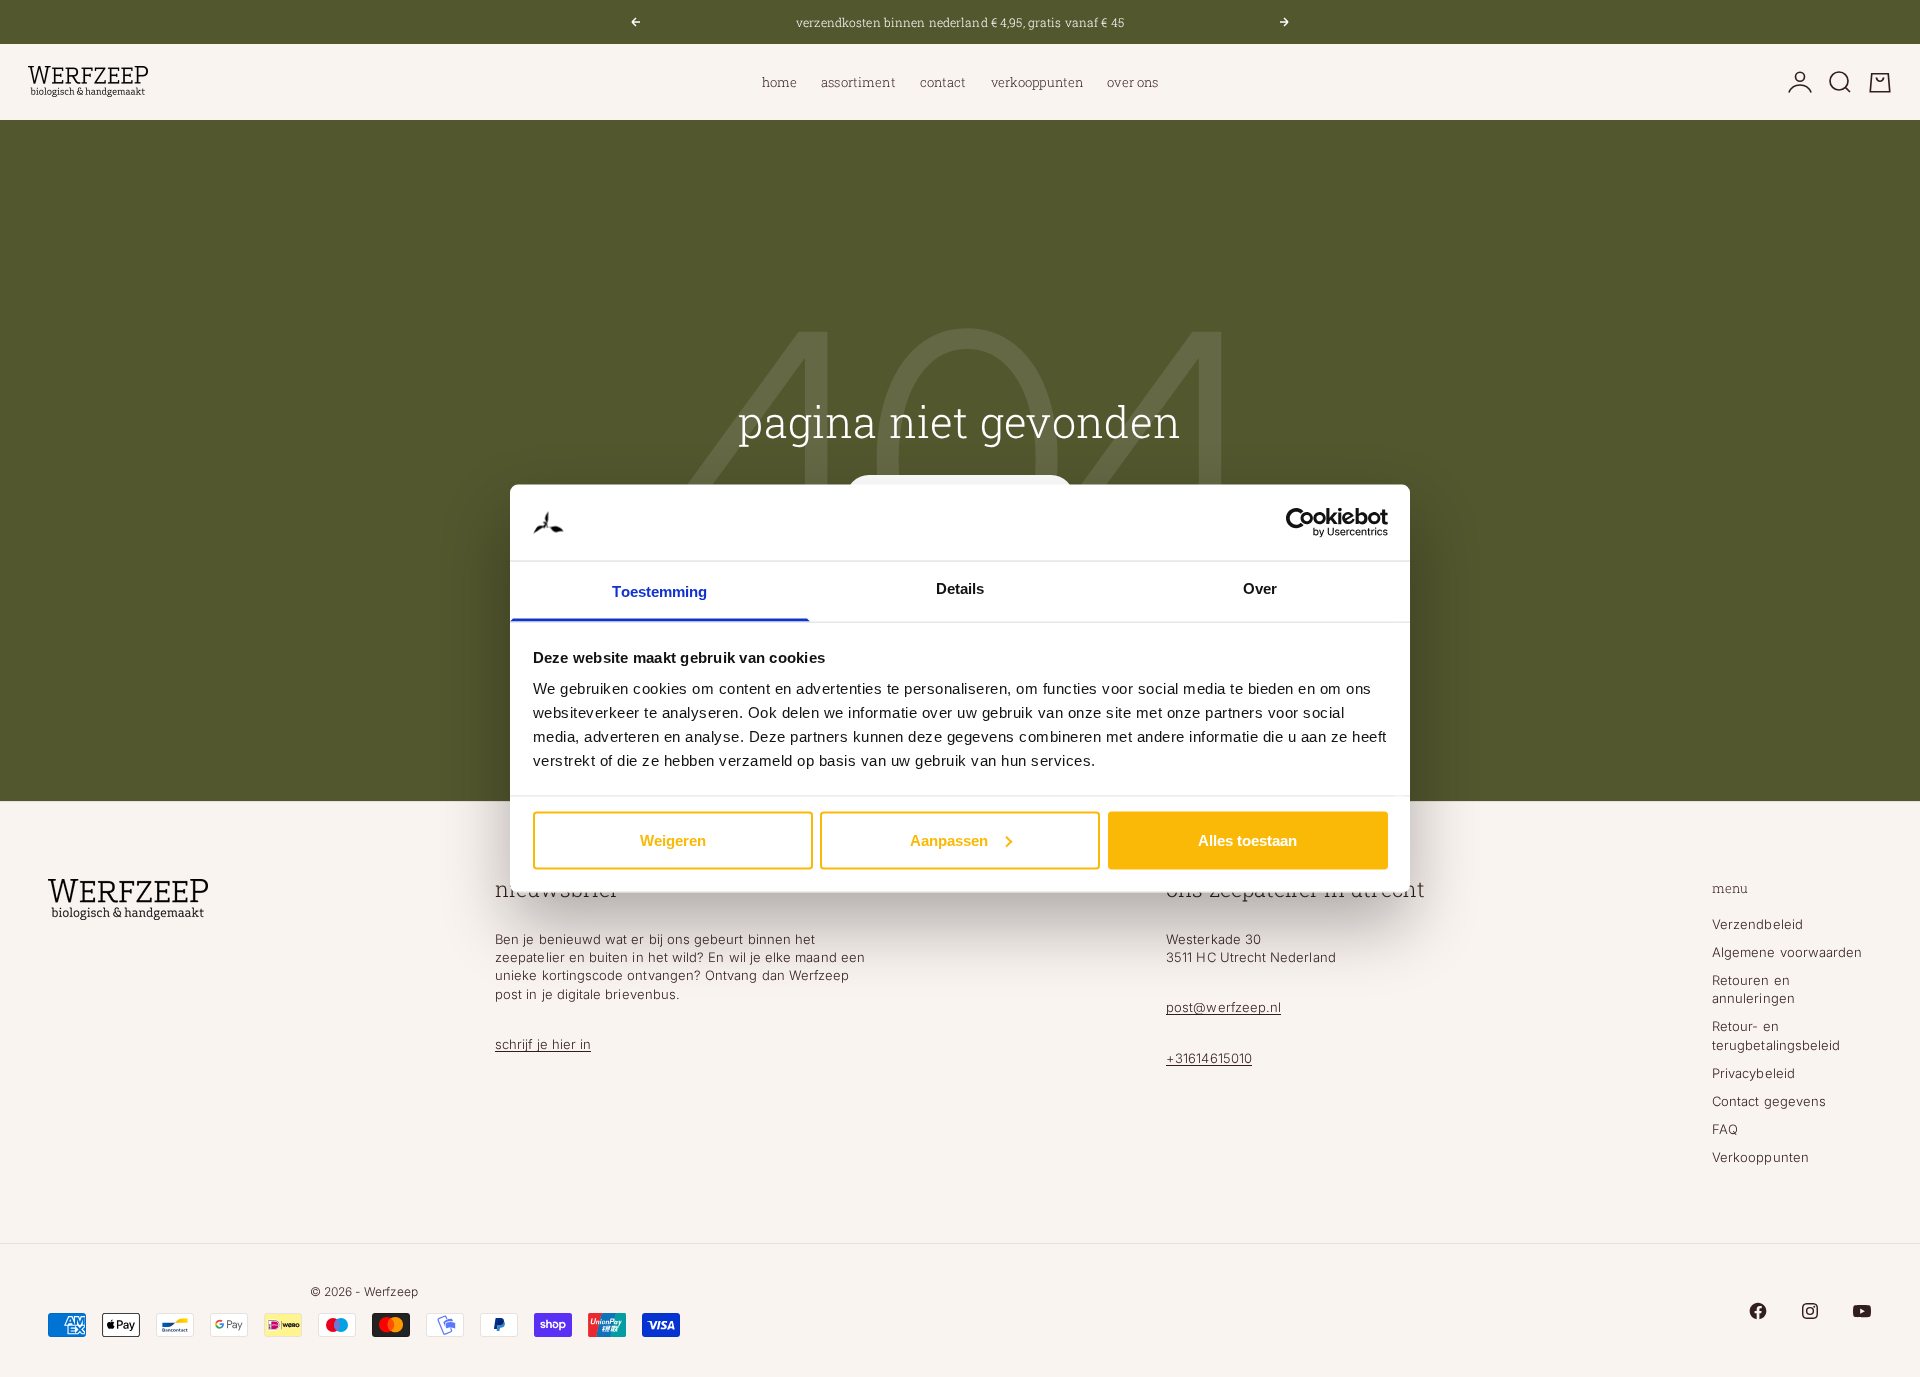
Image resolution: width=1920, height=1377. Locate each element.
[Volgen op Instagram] (1810, 1311)
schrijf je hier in (543, 1044)
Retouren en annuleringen (1753, 989)
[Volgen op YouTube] (1862, 1311)
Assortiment (858, 82)
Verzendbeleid (1757, 924)
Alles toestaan (1247, 839)
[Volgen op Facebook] (1758, 1311)
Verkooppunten (1037, 82)
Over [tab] (1260, 588)
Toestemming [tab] (659, 591)
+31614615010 (1209, 1058)
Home (780, 82)
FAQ (1725, 1129)
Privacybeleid (1753, 1073)
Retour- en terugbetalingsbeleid (1776, 1035)
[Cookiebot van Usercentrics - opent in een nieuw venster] (1300, 523)
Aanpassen (949, 839)
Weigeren (673, 839)
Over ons (1132, 82)
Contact (943, 82)
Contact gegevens (1769, 1101)
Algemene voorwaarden (1787, 952)
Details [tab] (960, 588)
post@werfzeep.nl (1223, 1007)
